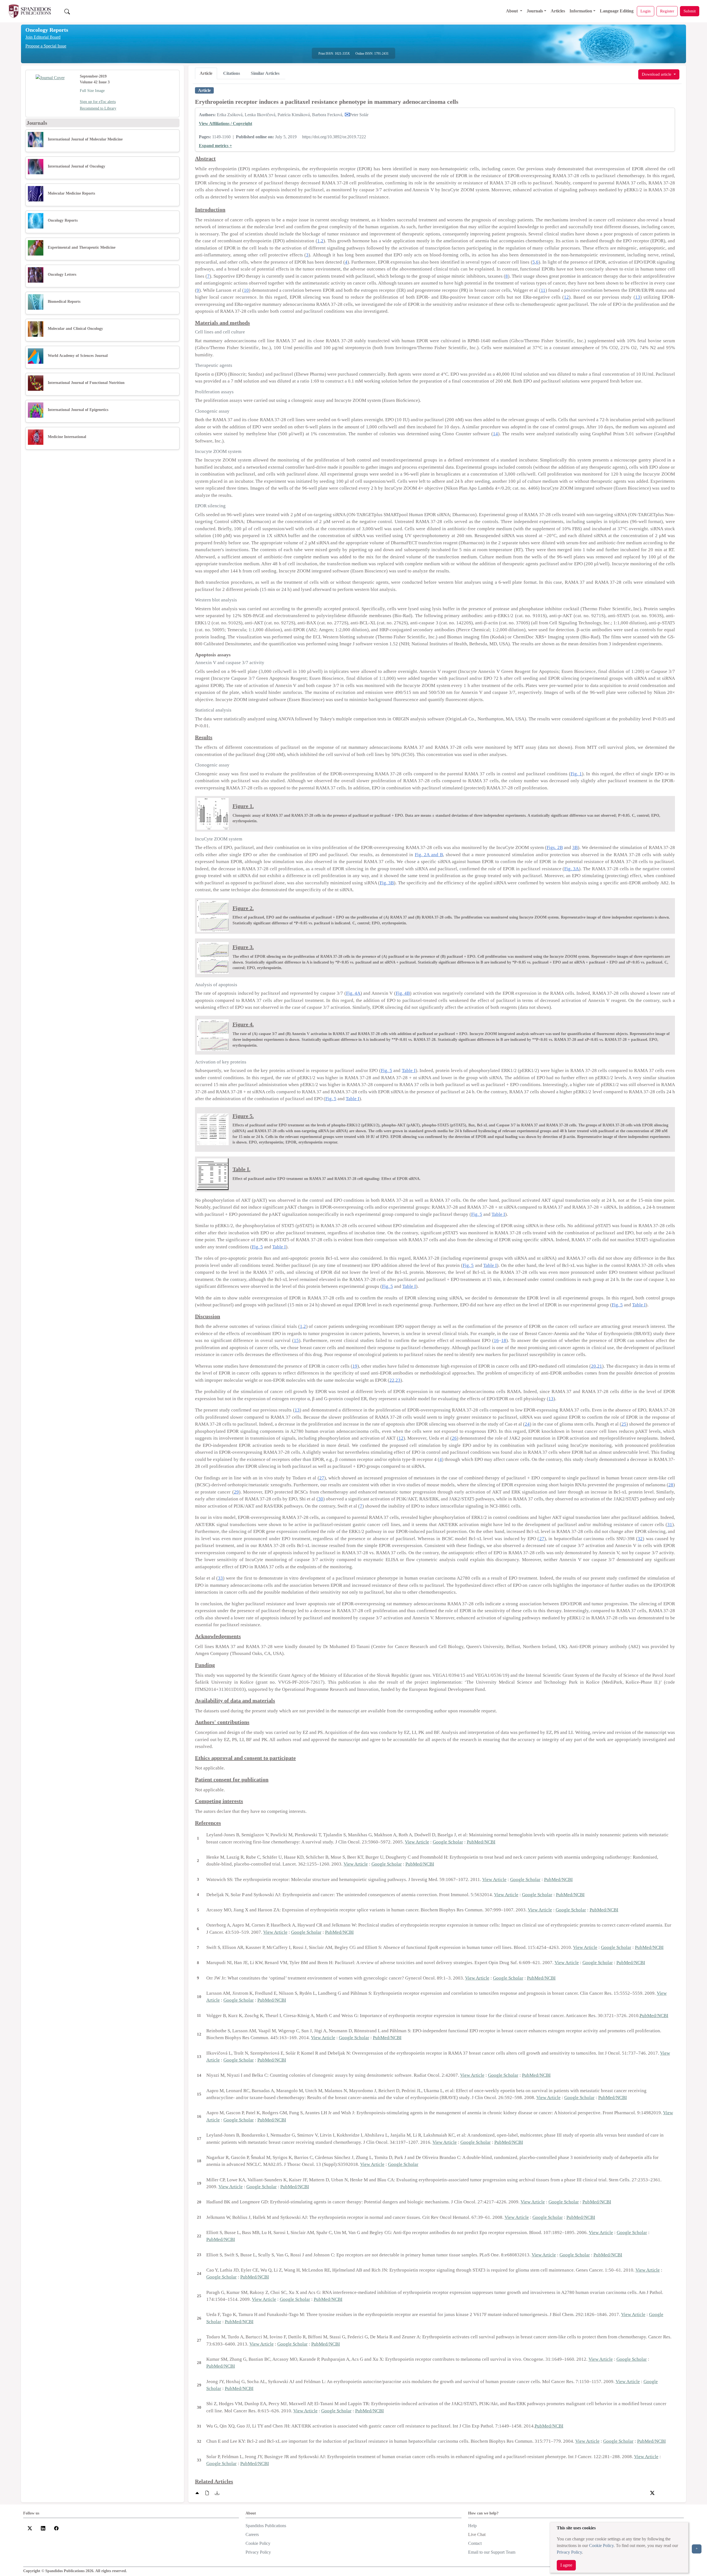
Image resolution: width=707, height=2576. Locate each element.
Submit (690, 11)
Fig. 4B (403, 993)
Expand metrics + (215, 146)
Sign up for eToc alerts (98, 102)
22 (392, 1380)
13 (638, 297)
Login (646, 11)
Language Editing (617, 11)
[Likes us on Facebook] (56, 2528)
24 (527, 1424)
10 (246, 290)
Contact (475, 2543)
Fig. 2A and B (429, 855)
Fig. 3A (572, 869)
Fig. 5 (387, 1071)
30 (321, 1499)
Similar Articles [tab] (265, 73)
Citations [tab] (232, 73)
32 (640, 1539)
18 (504, 1340)
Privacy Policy (569, 2552)
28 (671, 1485)
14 (495, 434)
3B (575, 847)
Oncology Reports (47, 30)
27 (322, 1478)
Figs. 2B (555, 847)
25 (624, 1424)
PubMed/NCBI (481, 1842)
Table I (409, 1071)
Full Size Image (92, 91)
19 (355, 1366)
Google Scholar (448, 1842)
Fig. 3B (387, 883)
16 (496, 1340)
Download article (657, 74)
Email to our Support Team (492, 2552)
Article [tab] (206, 73)
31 (670, 1525)
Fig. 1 (576, 774)
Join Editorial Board (43, 37)
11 (543, 290)
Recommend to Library (98, 108)
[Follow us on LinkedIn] (43, 2528)
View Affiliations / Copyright (225, 124)
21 (600, 1366)
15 (296, 1340)
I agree (566, 2565)
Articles (558, 11)
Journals (535, 11)
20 (593, 1366)
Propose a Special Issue (46, 46)
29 (236, 1492)
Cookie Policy (601, 2546)
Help (472, 2526)
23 (398, 1380)
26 (454, 1438)
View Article (417, 1842)
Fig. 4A (353, 993)
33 (220, 1578)
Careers (252, 2534)
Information (581, 11)
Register (667, 11)
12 (566, 297)
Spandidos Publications (266, 2526)
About (512, 11)
